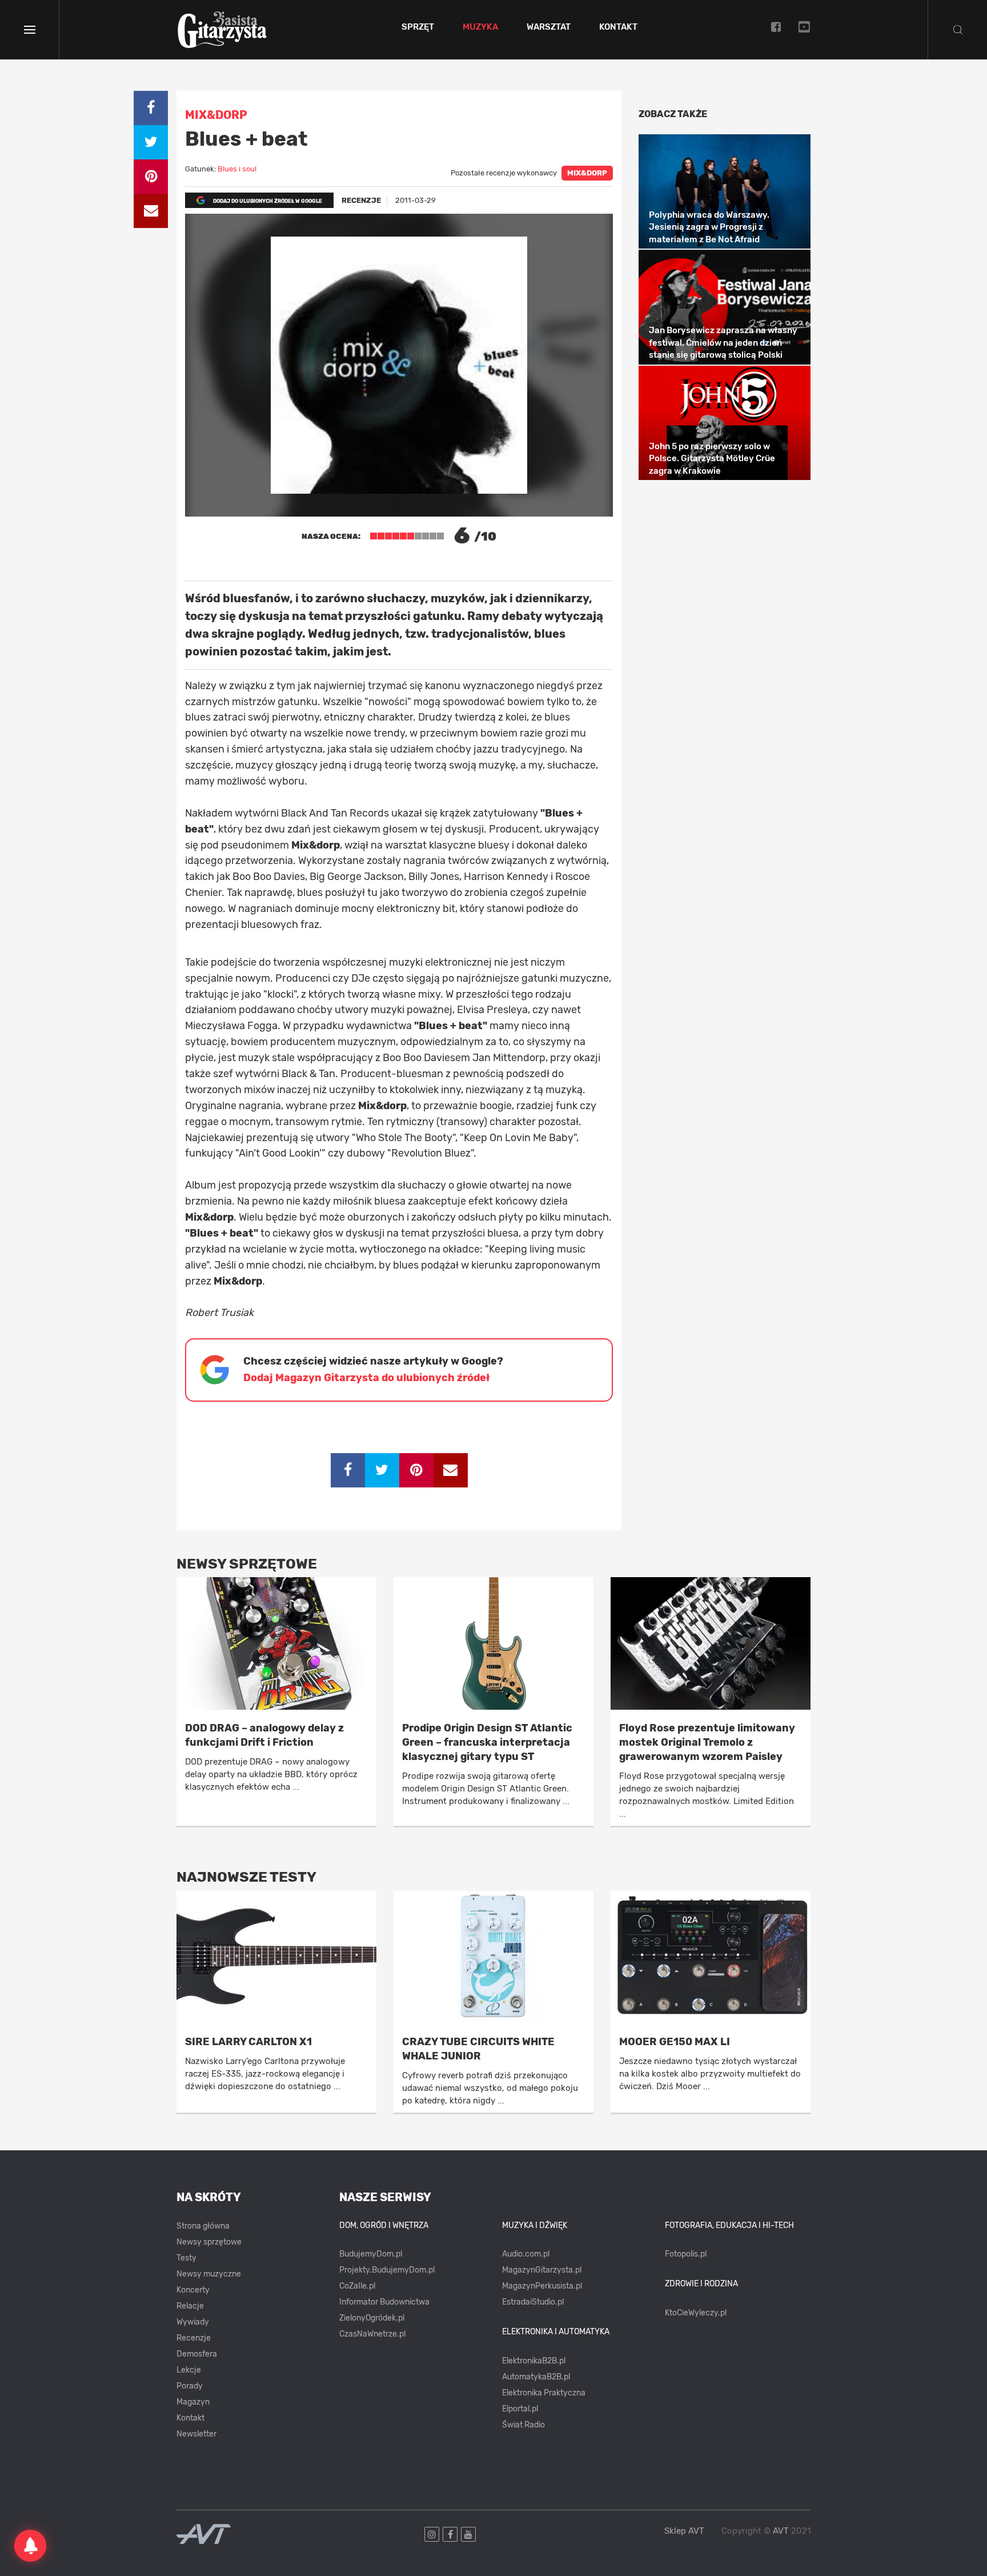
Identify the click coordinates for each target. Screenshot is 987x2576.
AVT (781, 2531)
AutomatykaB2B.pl (536, 2377)
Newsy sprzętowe (209, 2242)
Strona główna (203, 2226)
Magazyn (193, 2402)
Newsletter (196, 2434)
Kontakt (618, 27)
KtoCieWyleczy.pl (696, 2313)
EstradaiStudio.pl (533, 2302)
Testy (186, 2258)
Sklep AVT (684, 2531)
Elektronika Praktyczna (544, 2393)
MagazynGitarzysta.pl (542, 2270)
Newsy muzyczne (209, 2274)
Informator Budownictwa (384, 2302)
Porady (190, 2386)
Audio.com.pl (526, 2254)
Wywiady (193, 2322)
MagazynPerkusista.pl (542, 2286)
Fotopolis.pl (686, 2254)
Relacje (190, 2306)
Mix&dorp (587, 173)
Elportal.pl (520, 2409)
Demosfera (197, 2354)
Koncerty (193, 2290)
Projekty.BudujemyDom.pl (387, 2270)
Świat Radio (523, 2425)
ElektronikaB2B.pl (534, 2361)
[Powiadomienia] (30, 2546)
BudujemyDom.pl (371, 2254)
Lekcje (189, 2370)
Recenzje (194, 2338)
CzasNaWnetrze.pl (372, 2334)
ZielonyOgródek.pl (372, 2318)
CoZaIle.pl (357, 2286)
